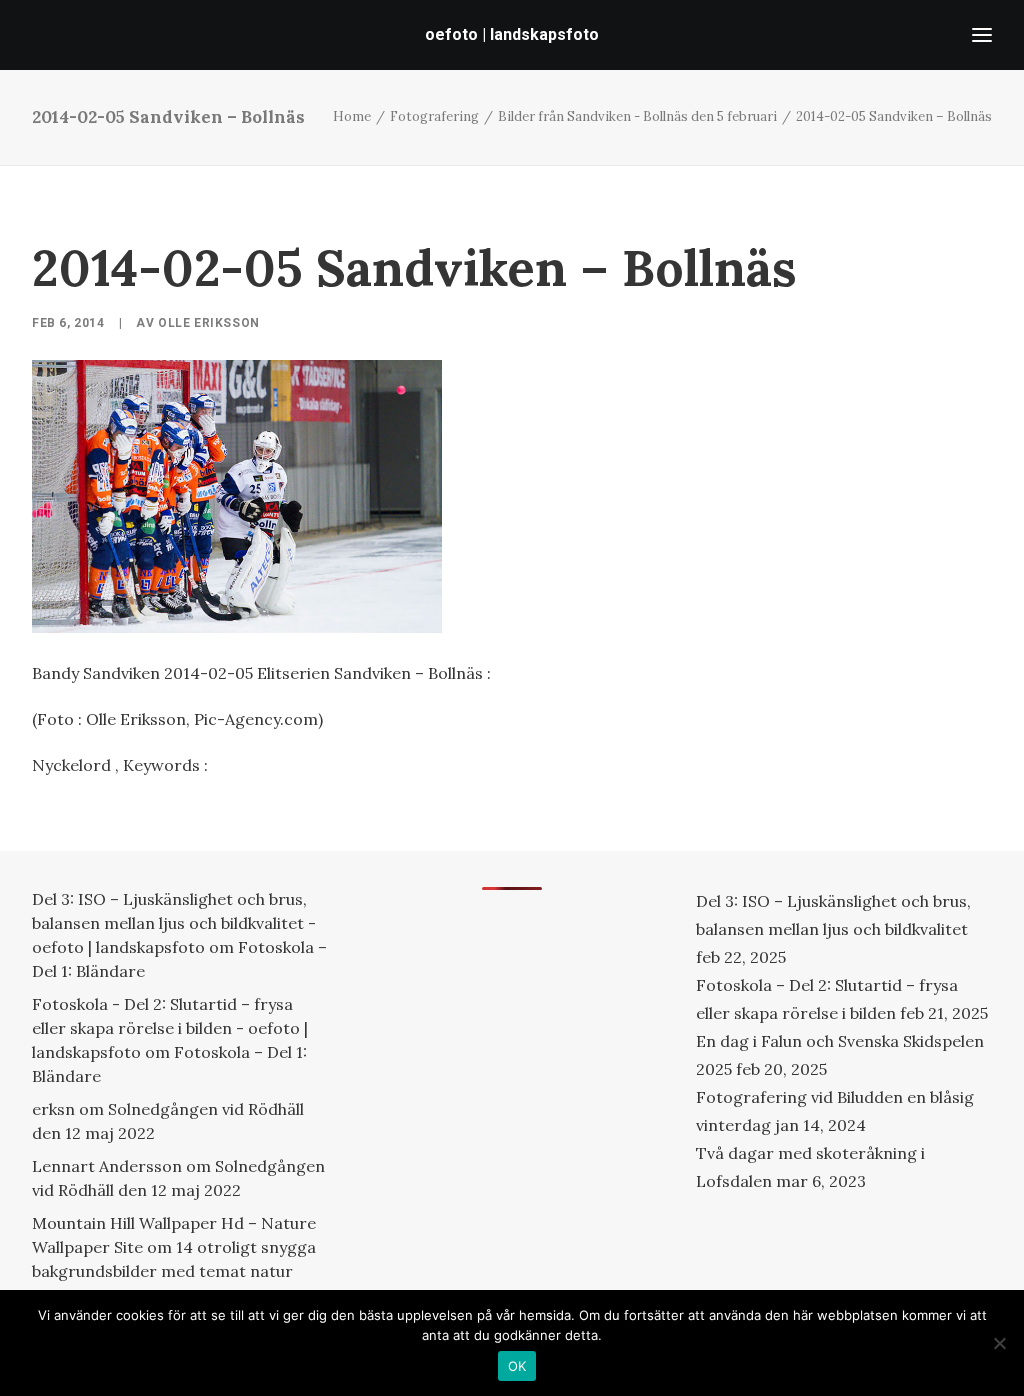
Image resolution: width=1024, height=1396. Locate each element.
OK (517, 1366)
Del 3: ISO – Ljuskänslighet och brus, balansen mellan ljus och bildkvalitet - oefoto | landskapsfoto (174, 923)
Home (352, 116)
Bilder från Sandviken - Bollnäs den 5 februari (637, 116)
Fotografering (434, 116)
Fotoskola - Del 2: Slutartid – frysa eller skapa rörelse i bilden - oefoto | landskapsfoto (170, 1028)
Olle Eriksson (209, 323)
